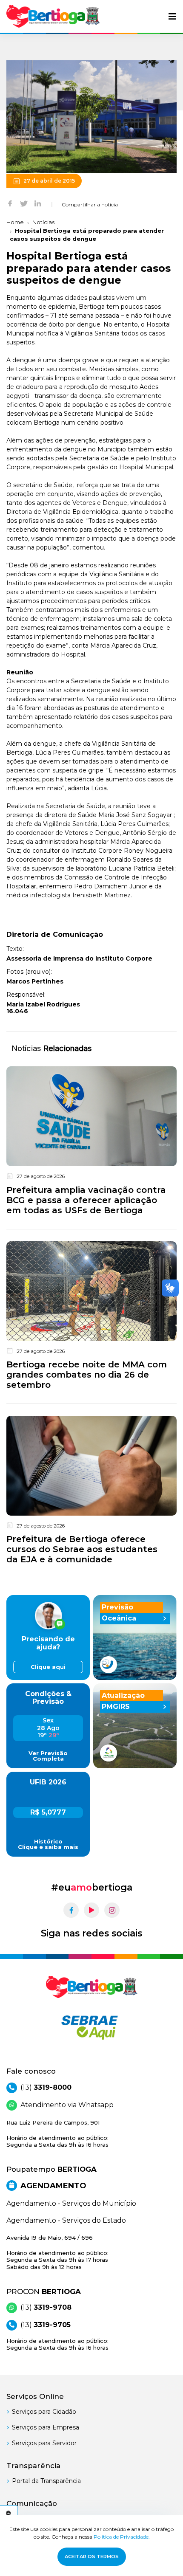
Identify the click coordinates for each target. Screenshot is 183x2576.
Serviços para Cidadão (44, 2412)
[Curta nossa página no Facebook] (71, 1910)
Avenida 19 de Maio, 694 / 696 (57, 2252)
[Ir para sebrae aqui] (91, 2027)
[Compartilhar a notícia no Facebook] (10, 203)
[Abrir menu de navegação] (172, 17)
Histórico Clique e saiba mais (48, 1844)
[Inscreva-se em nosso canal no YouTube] (91, 1910)
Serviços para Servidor (44, 2443)
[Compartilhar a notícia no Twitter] (24, 203)
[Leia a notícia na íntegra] (91, 1142)
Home (15, 222)
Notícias (43, 222)
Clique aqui (48, 1667)
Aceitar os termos (92, 2556)
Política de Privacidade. (122, 2537)
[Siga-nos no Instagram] (112, 1910)
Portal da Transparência (46, 2481)
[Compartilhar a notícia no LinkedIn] (38, 203)
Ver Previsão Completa (48, 1756)
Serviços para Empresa (46, 2427)
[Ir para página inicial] (53, 16)
